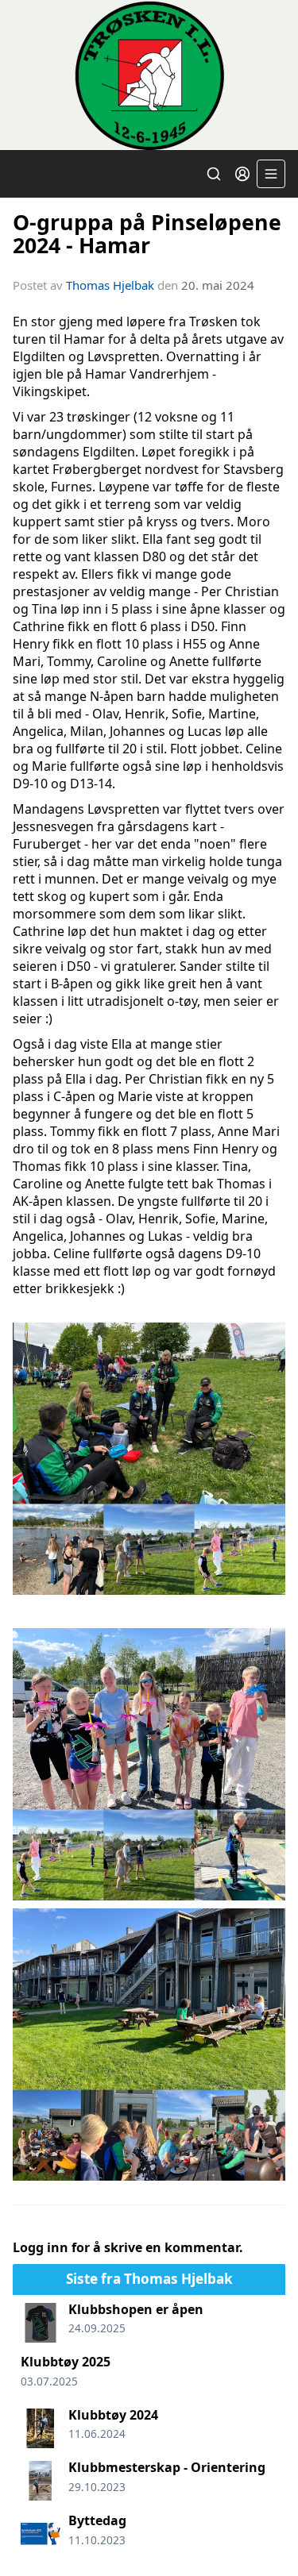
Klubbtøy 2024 (113, 2415)
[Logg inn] (242, 174)
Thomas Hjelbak (110, 285)
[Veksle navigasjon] (271, 174)
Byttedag (97, 2520)
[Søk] (214, 174)
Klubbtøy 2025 (66, 2362)
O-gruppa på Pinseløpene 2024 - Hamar (147, 233)
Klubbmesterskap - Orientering (167, 2467)
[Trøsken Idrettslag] (149, 75)
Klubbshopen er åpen (136, 2309)
